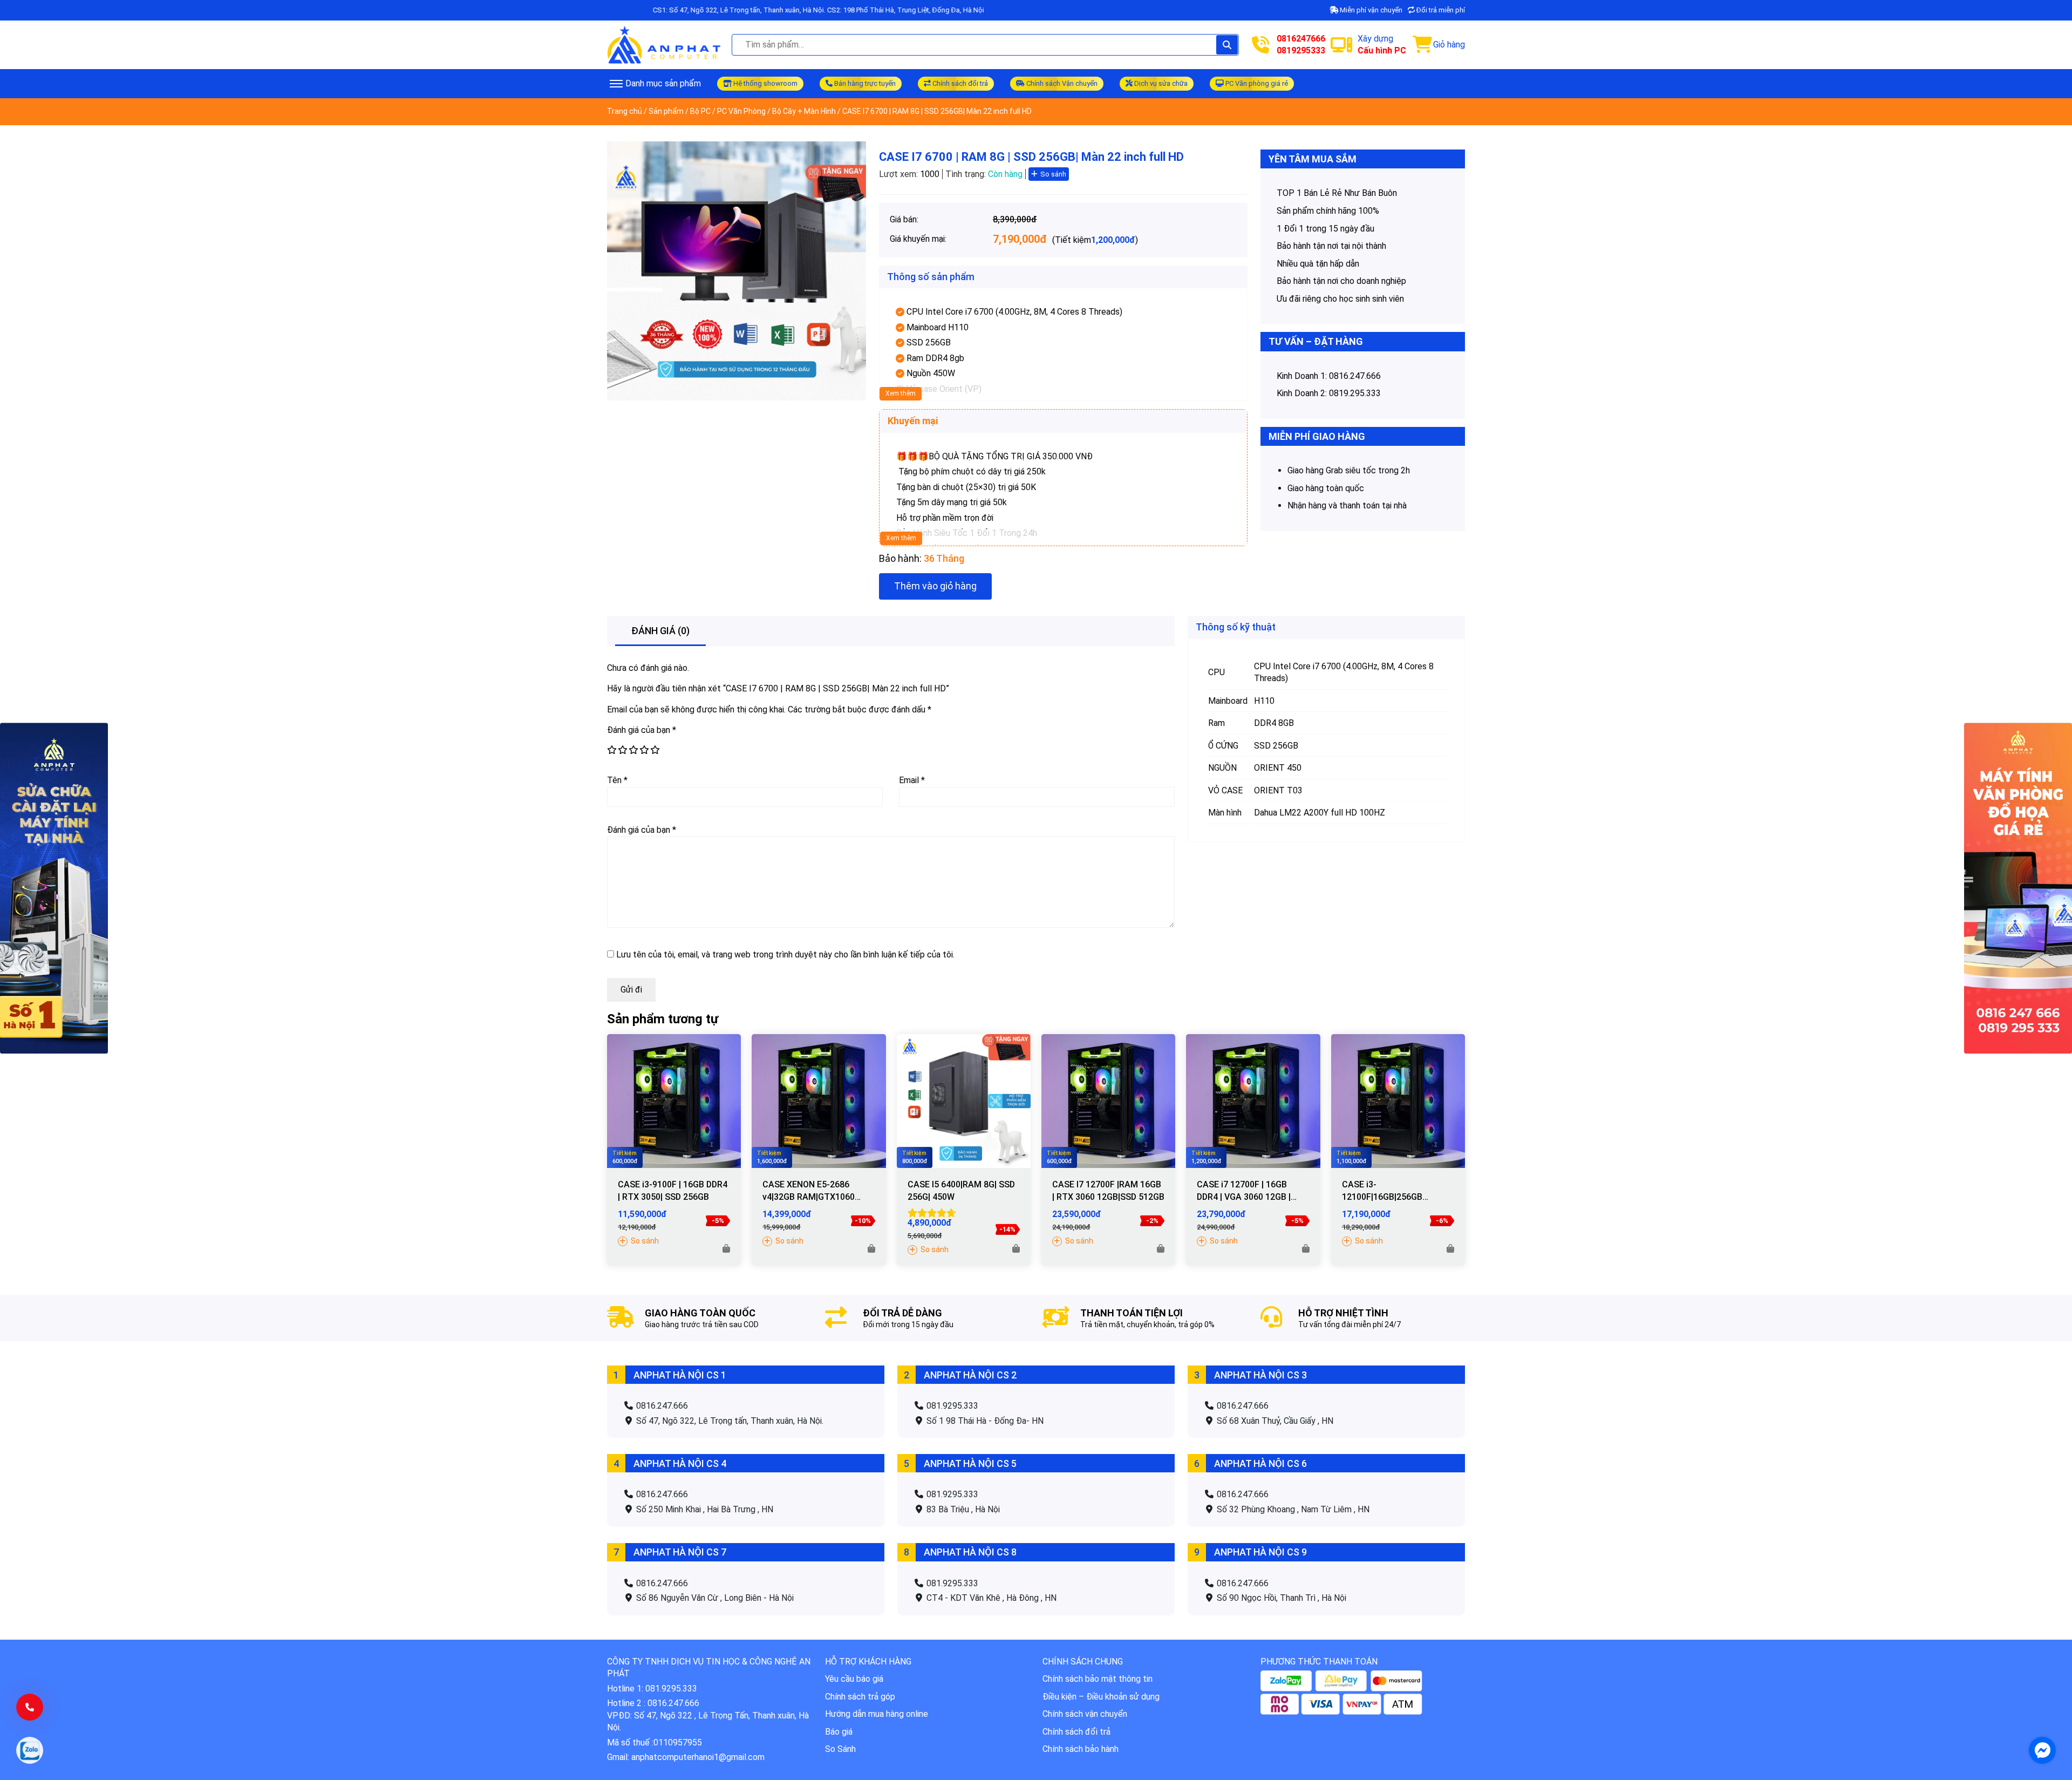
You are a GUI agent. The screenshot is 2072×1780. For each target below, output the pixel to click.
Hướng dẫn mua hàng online (877, 1714)
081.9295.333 (951, 1406)
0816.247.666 (1355, 376)
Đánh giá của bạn (642, 730)
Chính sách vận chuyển (1085, 1714)
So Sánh (840, 1749)
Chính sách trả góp (860, 1697)
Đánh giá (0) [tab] (660, 631)
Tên (617, 780)
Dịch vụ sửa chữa (1160, 83)
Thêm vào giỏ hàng (935, 586)
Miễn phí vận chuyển (1370, 10)
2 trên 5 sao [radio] (622, 750)
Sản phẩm (666, 111)
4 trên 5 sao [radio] (644, 750)
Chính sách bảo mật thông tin (1098, 1679)
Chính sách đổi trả (959, 83)
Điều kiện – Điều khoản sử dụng (1101, 1697)
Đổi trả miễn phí (1440, 10)
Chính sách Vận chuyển (1061, 83)
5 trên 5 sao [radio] (655, 750)
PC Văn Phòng (741, 111)
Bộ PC (700, 111)
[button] (726, 1249)
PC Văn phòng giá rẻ (1256, 83)
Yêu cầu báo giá (854, 1679)
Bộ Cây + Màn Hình (804, 111)
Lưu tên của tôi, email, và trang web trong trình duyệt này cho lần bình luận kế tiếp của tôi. (785, 954)
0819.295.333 (1355, 393)
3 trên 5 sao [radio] (633, 750)
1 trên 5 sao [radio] (611, 750)
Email (912, 780)
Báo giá (839, 1732)
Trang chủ (625, 111)
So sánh (1053, 174)
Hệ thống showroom (765, 83)
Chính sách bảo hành (1081, 1749)
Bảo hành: (900, 558)
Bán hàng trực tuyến (864, 83)
